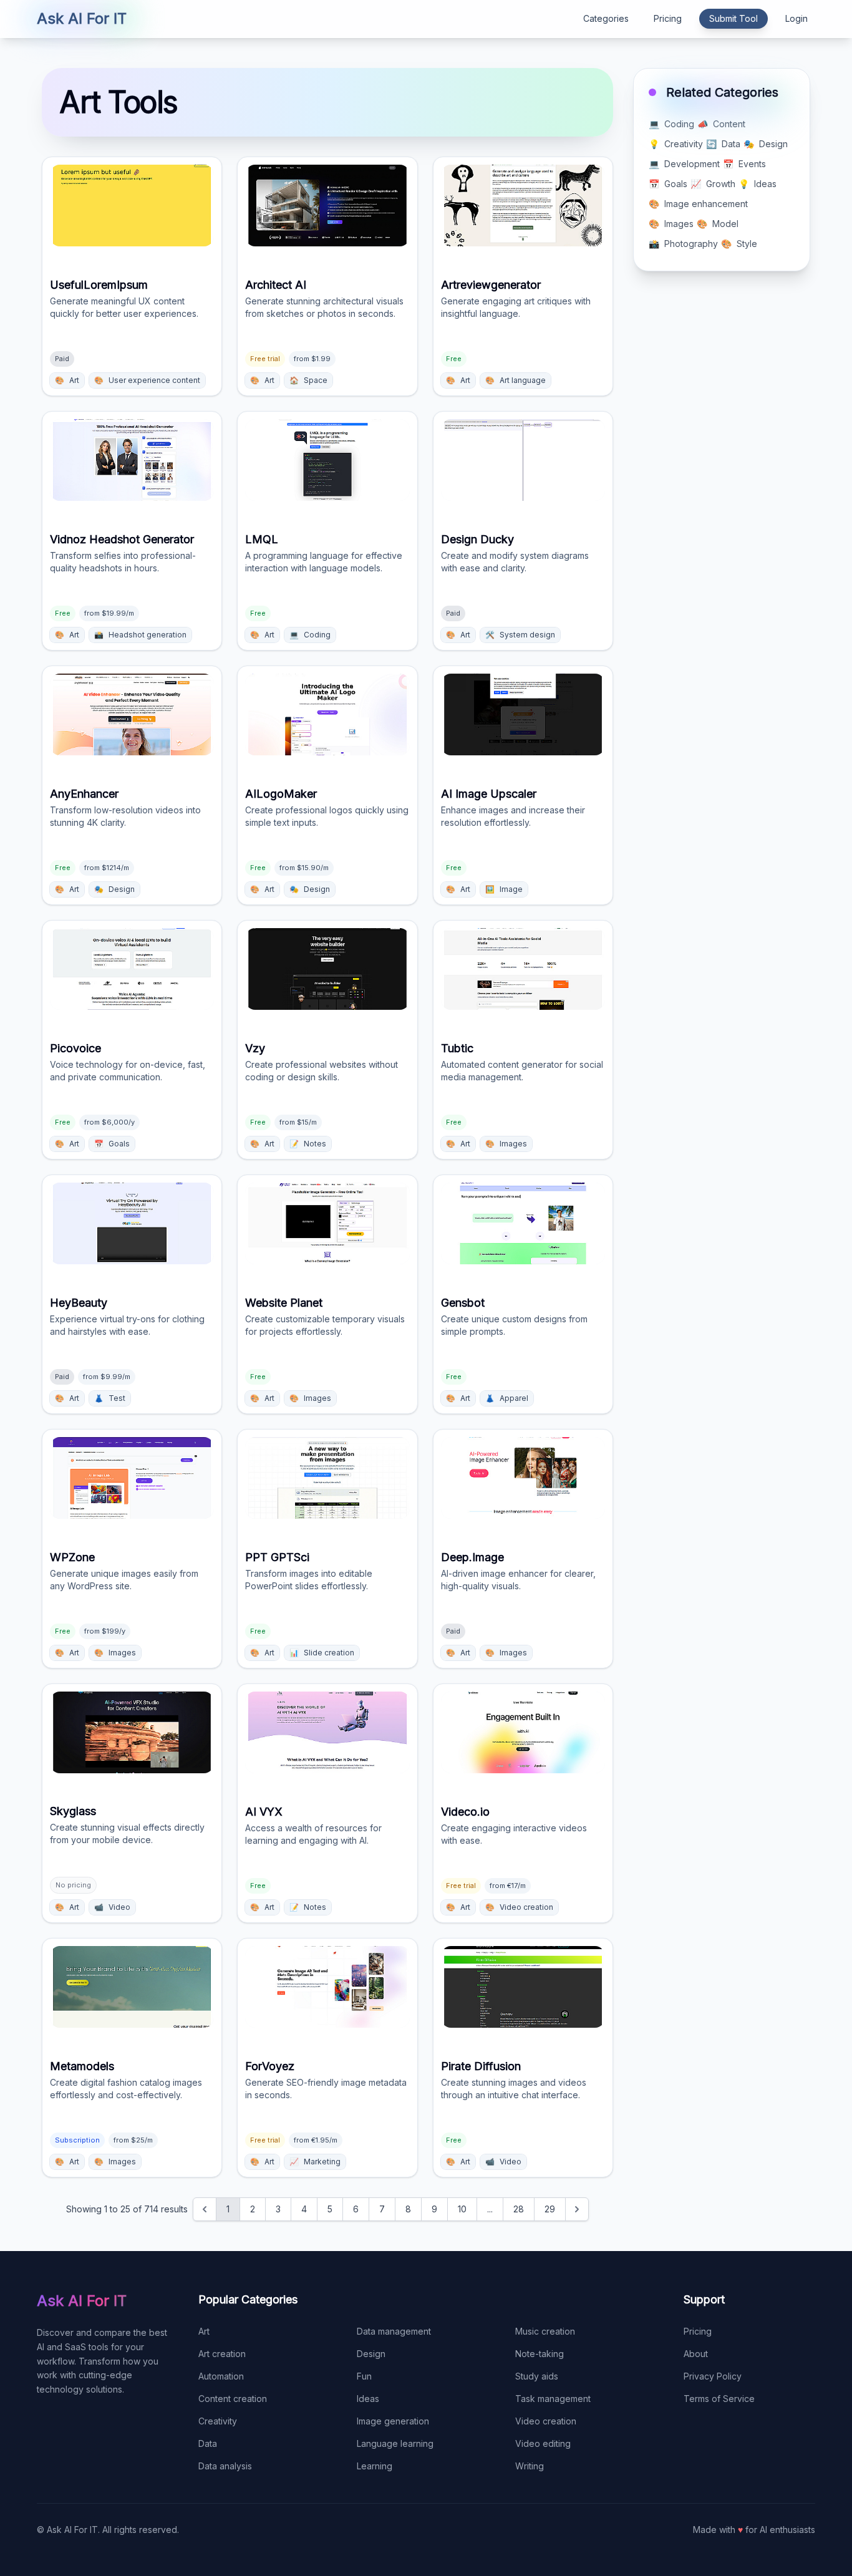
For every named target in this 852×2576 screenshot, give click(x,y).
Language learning (395, 2443)
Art (204, 2331)
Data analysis (225, 2466)
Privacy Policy (713, 2376)
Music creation (545, 2331)
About (696, 2354)
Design (371, 2354)
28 (519, 2209)
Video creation (546, 2421)
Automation (221, 2376)
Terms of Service (719, 2399)
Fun (364, 2376)
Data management (394, 2331)
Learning (375, 2466)
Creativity (218, 2421)
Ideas (368, 2399)
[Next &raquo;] (577, 2209)
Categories (606, 18)
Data (208, 2443)
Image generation (393, 2421)
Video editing (543, 2443)
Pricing (668, 18)
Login (796, 18)
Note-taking (540, 2354)
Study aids (537, 2376)
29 (550, 2209)
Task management (553, 2399)
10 (462, 2209)
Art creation (222, 2354)
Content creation (233, 2399)
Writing (530, 2466)
